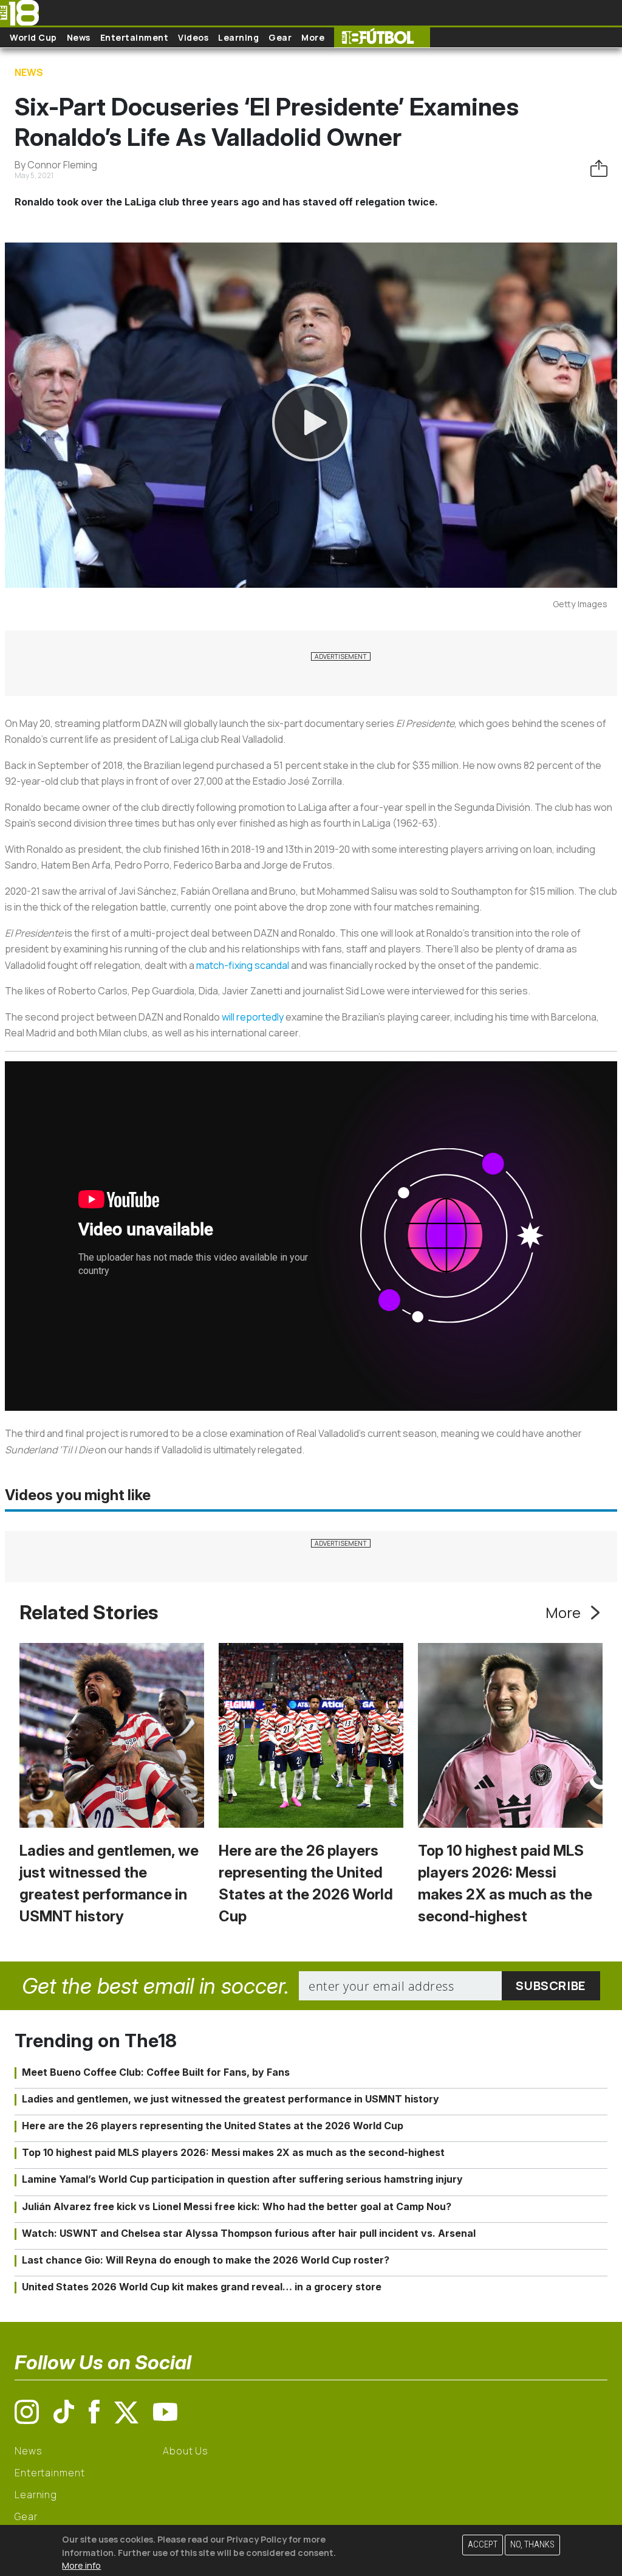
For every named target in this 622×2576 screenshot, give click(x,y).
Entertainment (135, 37)
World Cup (33, 37)
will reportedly (253, 1017)
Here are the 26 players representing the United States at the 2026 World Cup (213, 2126)
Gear (280, 37)
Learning (238, 37)
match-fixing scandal (243, 965)
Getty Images (580, 604)
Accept (483, 2545)
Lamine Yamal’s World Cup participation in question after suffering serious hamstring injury (242, 2179)
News (79, 37)
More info (81, 2565)
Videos (193, 37)
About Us (186, 2451)
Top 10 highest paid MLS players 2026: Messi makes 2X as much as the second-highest (233, 2152)
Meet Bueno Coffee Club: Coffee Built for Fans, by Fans (156, 2072)
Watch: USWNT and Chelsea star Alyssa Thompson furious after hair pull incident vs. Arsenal (249, 2233)
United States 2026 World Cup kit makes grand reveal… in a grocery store (202, 2287)
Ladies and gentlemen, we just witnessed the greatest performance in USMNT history (231, 2099)
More (313, 37)
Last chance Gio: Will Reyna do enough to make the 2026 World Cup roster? (206, 2260)
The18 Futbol (382, 37)
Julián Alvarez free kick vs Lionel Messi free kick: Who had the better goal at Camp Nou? (237, 2206)
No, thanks (532, 2545)
